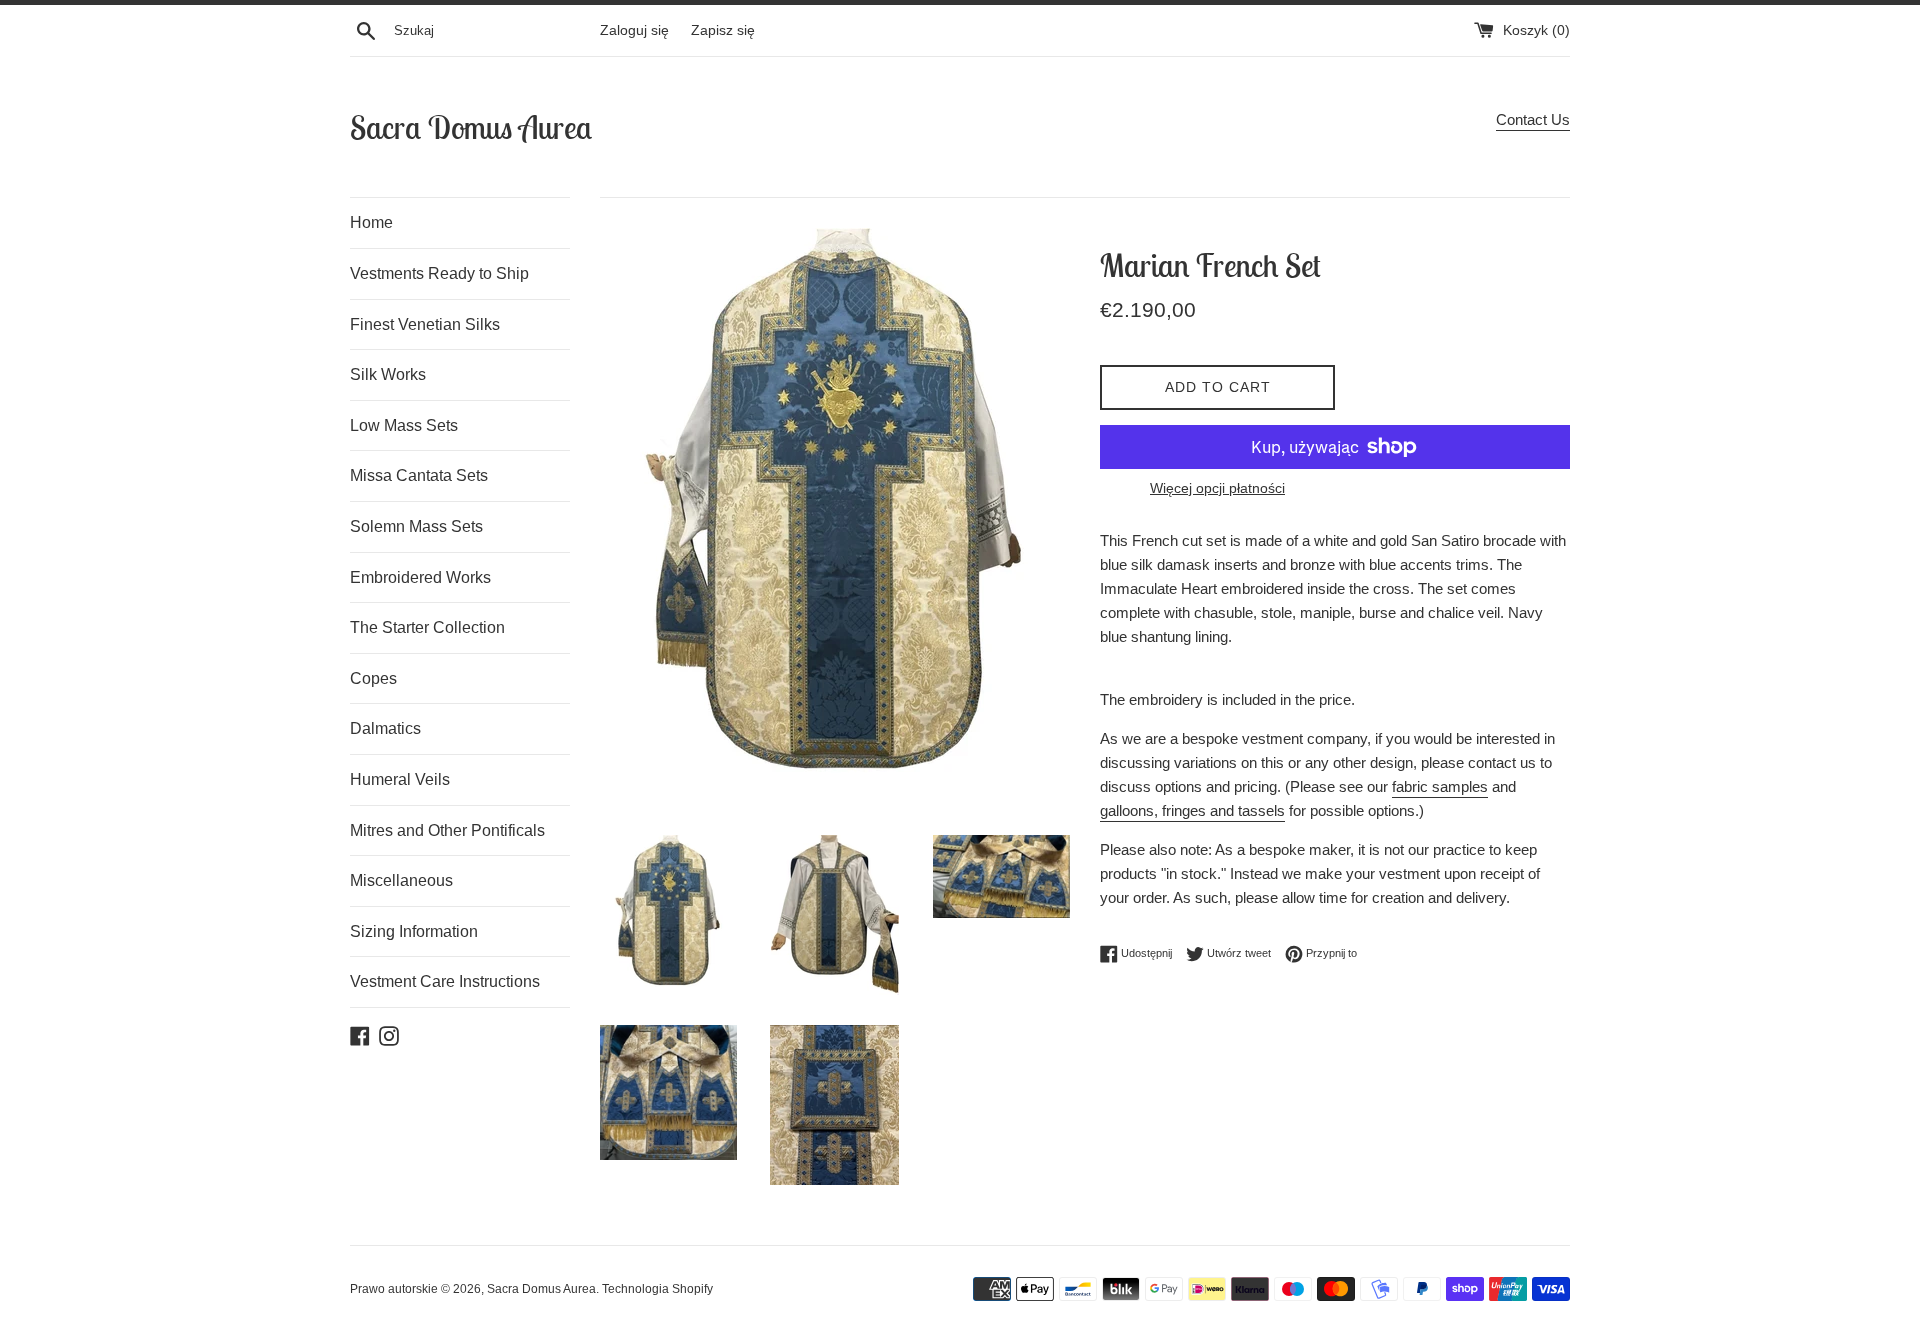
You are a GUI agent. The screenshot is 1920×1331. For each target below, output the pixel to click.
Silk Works (388, 374)
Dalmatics (385, 728)
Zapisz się (723, 30)
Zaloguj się (634, 30)
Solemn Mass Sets (416, 526)
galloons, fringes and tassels (1192, 810)
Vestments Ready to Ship (439, 273)
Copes (373, 678)
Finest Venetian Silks (425, 324)
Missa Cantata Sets (419, 475)
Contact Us (1533, 119)
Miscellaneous (401, 880)
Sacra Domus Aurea (471, 127)
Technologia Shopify (657, 1289)
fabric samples (1440, 786)
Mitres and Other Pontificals (447, 830)
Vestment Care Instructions (445, 981)
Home (371, 222)
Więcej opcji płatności (1217, 488)
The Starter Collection (427, 627)
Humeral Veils (400, 779)
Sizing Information (414, 931)
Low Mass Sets (404, 425)
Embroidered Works (420, 577)
